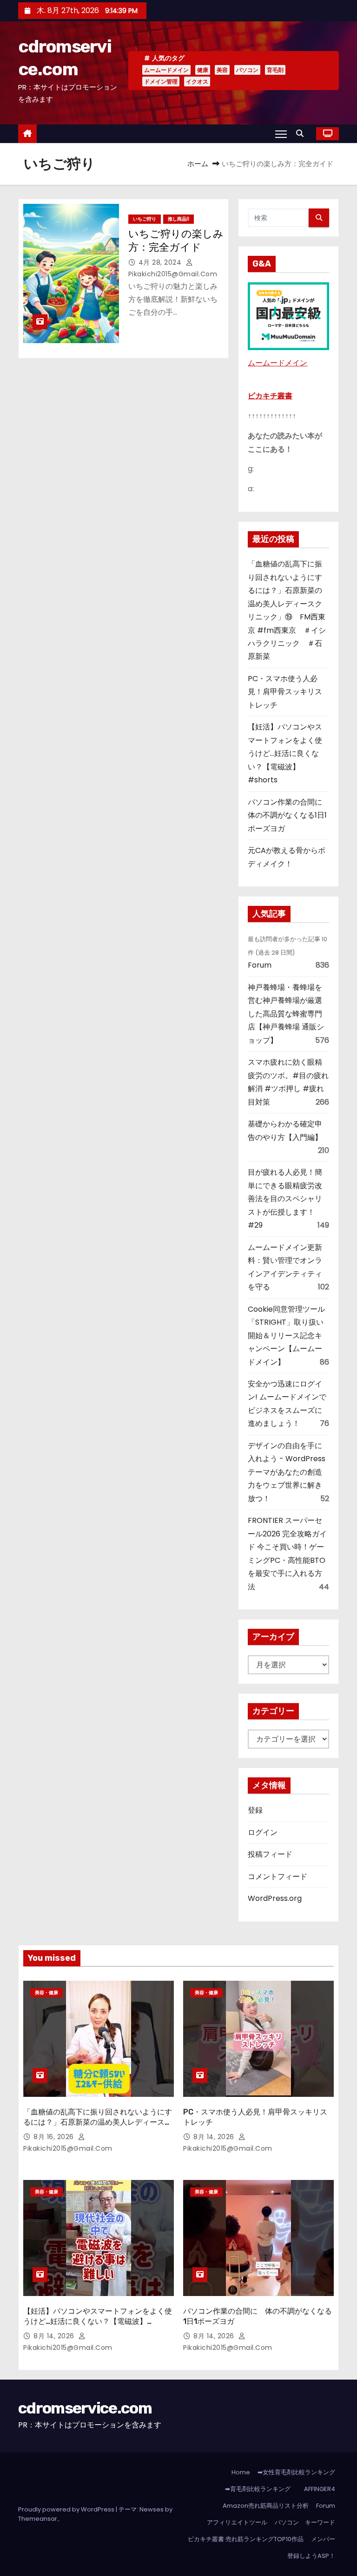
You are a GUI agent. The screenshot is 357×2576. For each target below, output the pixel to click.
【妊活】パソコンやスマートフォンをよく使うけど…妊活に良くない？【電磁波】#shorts (285, 753)
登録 (255, 1810)
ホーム (198, 164)
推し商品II (178, 219)
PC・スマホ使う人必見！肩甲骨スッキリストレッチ (285, 692)
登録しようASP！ (311, 2556)
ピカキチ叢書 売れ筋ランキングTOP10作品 (246, 2539)
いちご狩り (145, 219)
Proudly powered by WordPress (67, 2509)
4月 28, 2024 (161, 262)
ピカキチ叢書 (270, 396)
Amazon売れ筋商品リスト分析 (266, 2506)
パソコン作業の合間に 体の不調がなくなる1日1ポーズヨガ (289, 815)
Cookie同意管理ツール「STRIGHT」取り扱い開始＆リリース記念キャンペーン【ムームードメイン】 (286, 1336)
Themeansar (38, 2519)
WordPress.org (275, 1898)
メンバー (323, 2539)
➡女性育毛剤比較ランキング (296, 2472)
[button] (302, 133)
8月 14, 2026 (215, 2137)
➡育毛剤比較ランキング (258, 2489)
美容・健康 (46, 1993)
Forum (260, 965)
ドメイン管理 (161, 81)
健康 (203, 70)
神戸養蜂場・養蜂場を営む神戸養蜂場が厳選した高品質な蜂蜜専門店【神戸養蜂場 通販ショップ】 (286, 1014)
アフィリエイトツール (237, 2522)
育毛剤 (275, 70)
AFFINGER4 (321, 2489)
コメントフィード (278, 1877)
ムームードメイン (166, 70)
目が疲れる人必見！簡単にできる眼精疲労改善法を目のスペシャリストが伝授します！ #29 (285, 1199)
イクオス (197, 81)
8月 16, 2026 (55, 2137)
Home (241, 2472)
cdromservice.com (85, 2408)
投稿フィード (270, 1854)
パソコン (247, 70)
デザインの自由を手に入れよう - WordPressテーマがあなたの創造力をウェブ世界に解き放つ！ (287, 1472)
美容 (222, 70)
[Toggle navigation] (281, 134)
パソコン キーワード (305, 2522)
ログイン (263, 1832)
